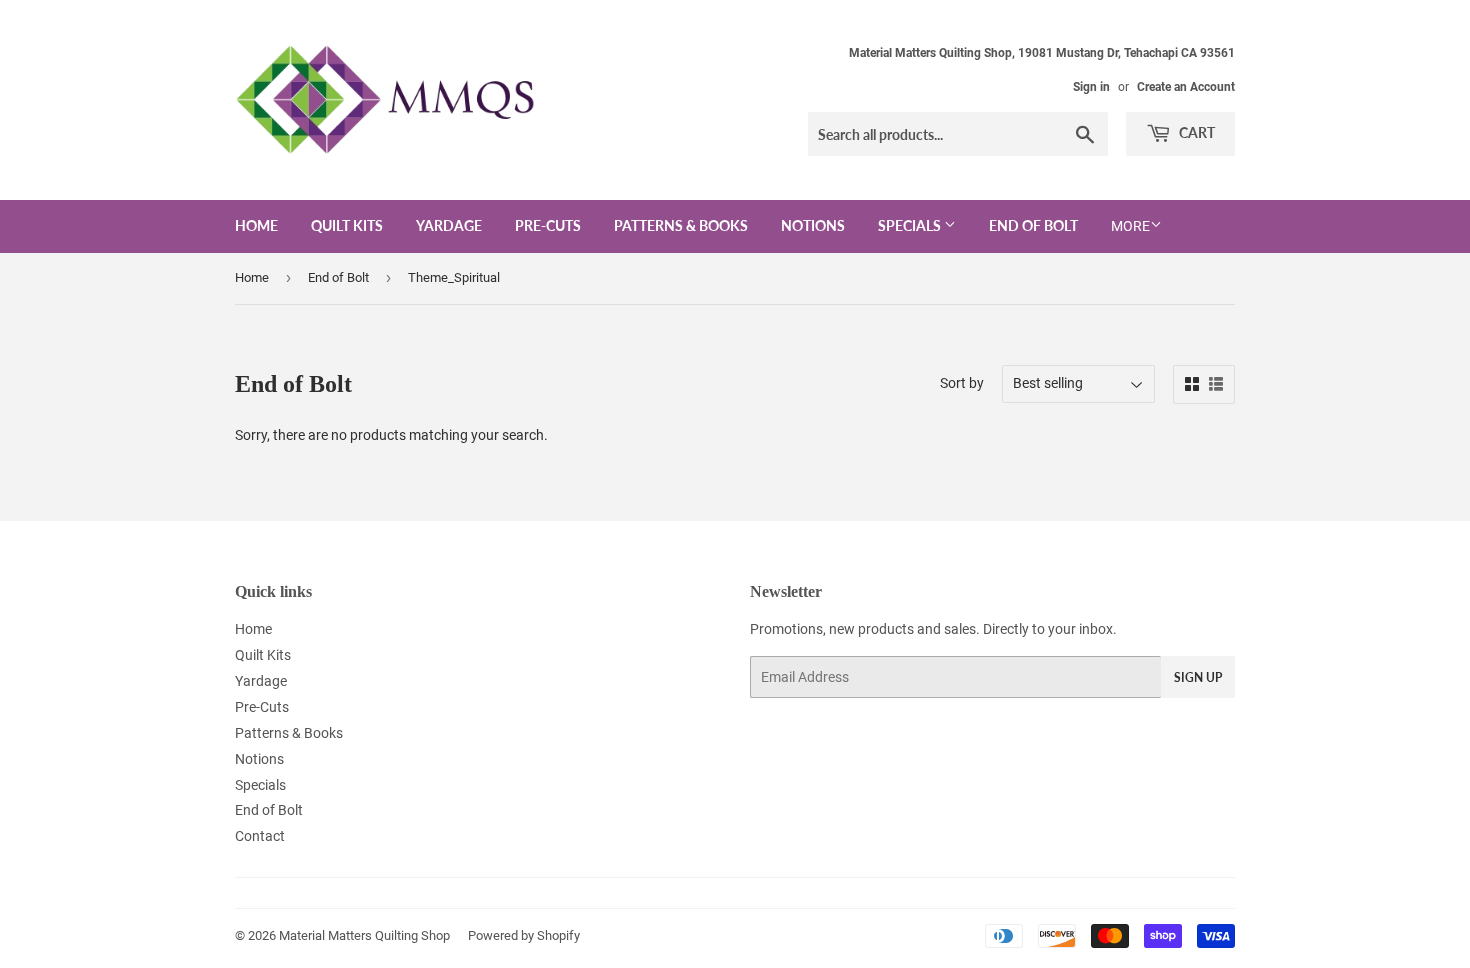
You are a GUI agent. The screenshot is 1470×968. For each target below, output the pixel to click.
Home (256, 225)
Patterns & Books (681, 225)
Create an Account (1186, 87)
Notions (813, 225)
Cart (1195, 132)
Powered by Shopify (524, 935)
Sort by (962, 383)
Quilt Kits (347, 225)
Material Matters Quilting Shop (364, 935)
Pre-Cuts (548, 225)
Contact (260, 836)
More (1130, 226)
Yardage (449, 225)
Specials (911, 225)
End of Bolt (1033, 225)
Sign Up (1198, 677)
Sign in (1091, 87)
